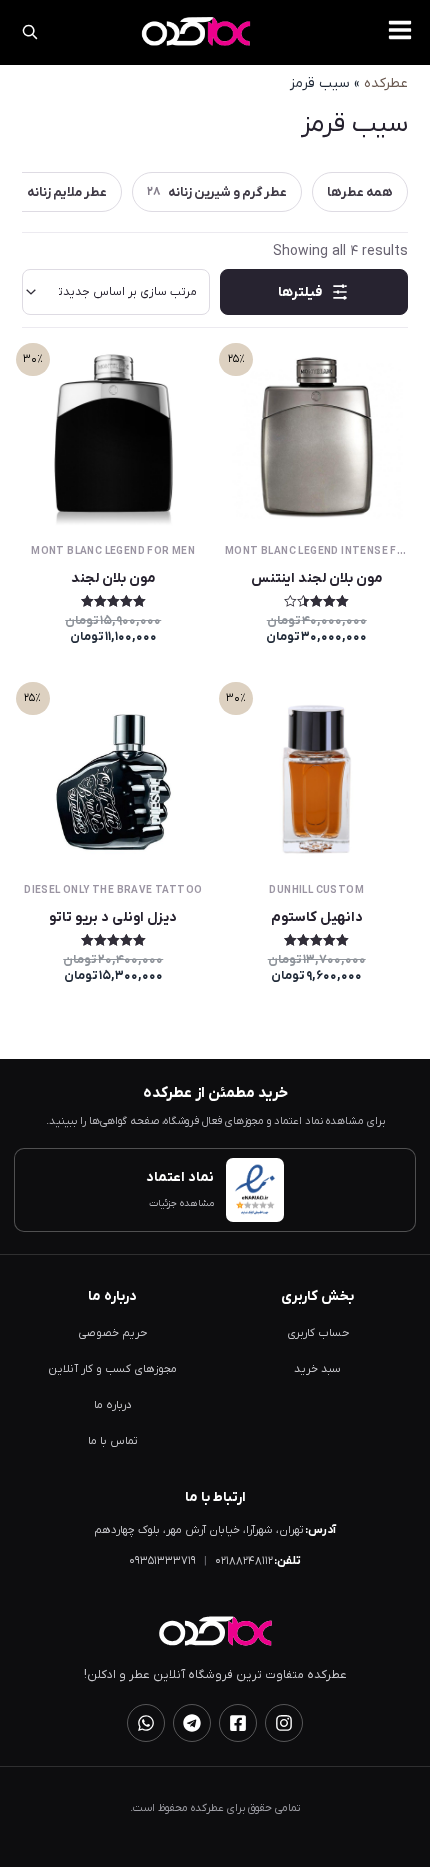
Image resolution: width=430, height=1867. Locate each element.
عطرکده (386, 83)
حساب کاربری (318, 1333)
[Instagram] (284, 1723)
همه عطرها (360, 192)
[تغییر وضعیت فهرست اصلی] (400, 30)
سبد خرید (317, 1369)
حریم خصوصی (112, 1333)
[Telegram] (192, 1723)
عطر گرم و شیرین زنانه (217, 192)
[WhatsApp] (146, 1723)
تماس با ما (113, 1441)
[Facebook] (238, 1723)
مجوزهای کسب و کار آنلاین (112, 1369)
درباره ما (113, 1405)
